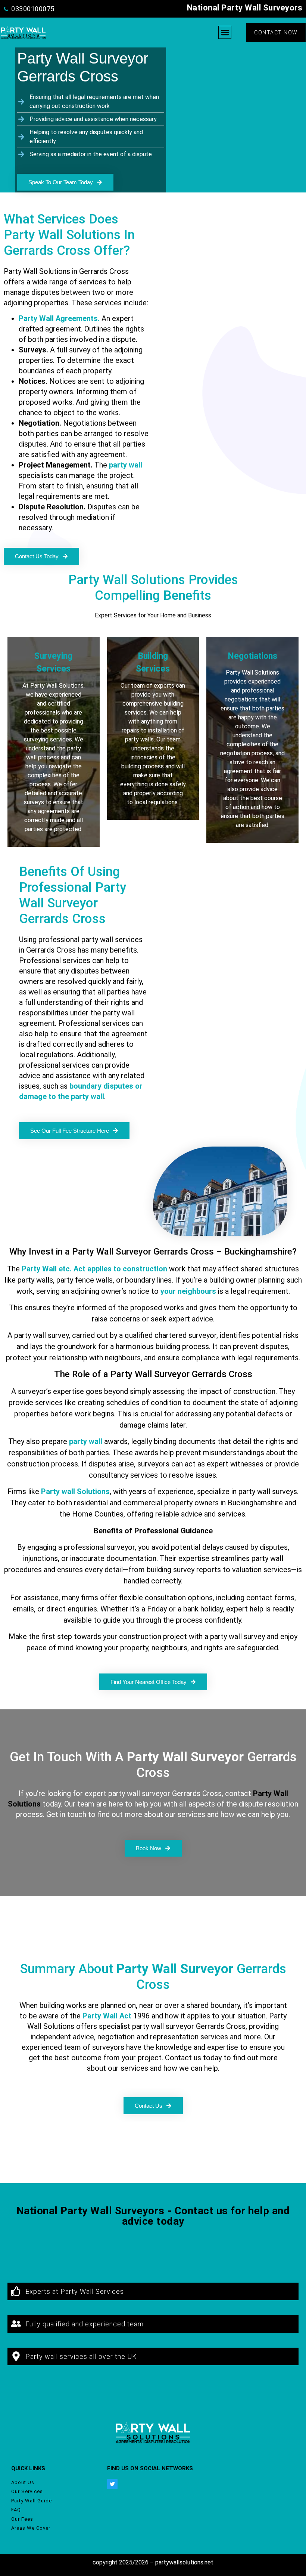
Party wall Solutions (75, 1491)
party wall (126, 465)
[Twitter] (112, 2484)
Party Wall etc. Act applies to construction (94, 1269)
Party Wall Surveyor (185, 1757)
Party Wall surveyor (175, 1969)
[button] (225, 32)
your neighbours (188, 1291)
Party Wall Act (107, 2016)
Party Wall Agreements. (59, 318)
